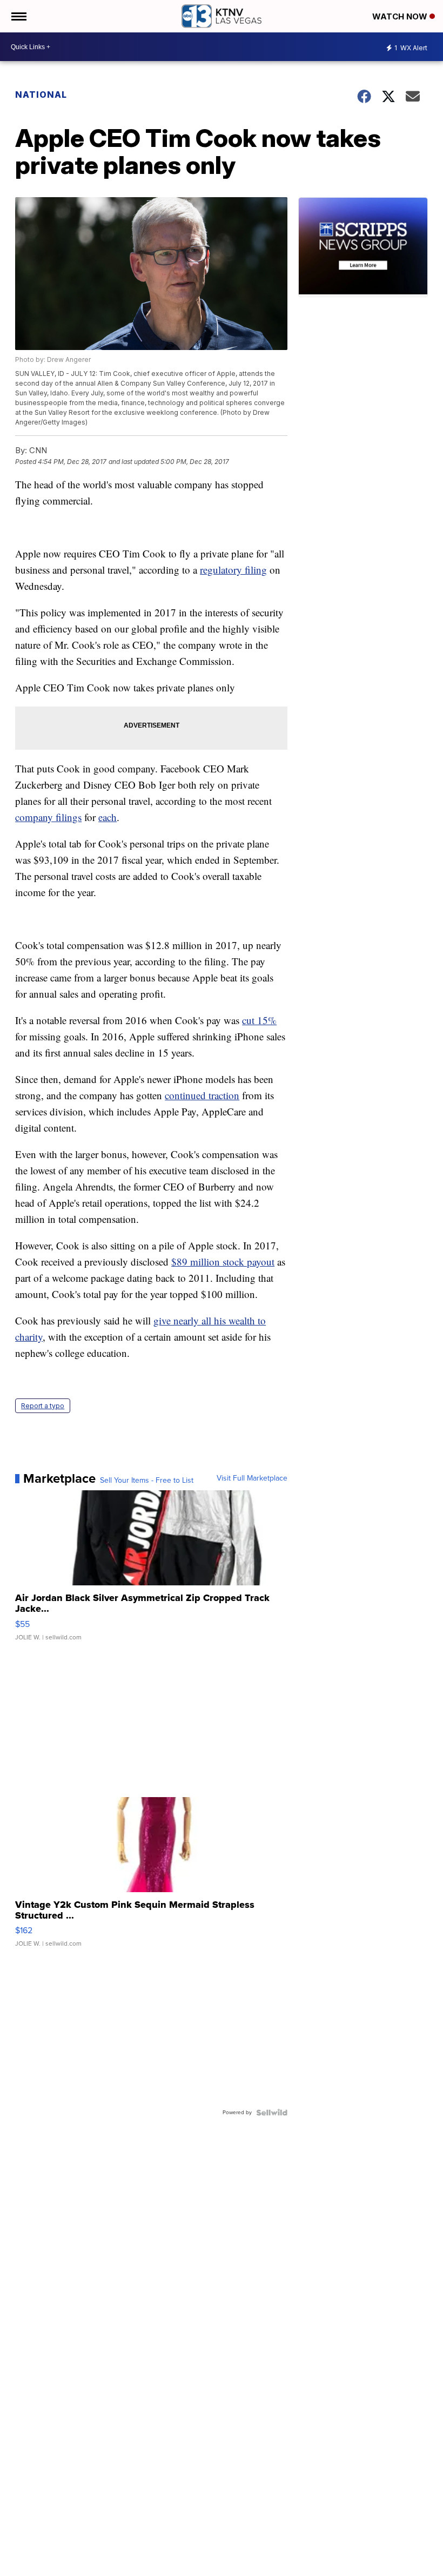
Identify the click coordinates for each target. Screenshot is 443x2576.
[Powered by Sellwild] (272, 2113)
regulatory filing (233, 570)
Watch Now (401, 16)
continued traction (202, 1095)
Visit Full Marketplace (252, 1478)
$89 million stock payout (223, 1262)
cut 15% (259, 1020)
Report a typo (43, 1406)
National (41, 95)
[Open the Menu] (18, 16)
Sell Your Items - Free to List (147, 1481)
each (108, 817)
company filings (48, 817)
